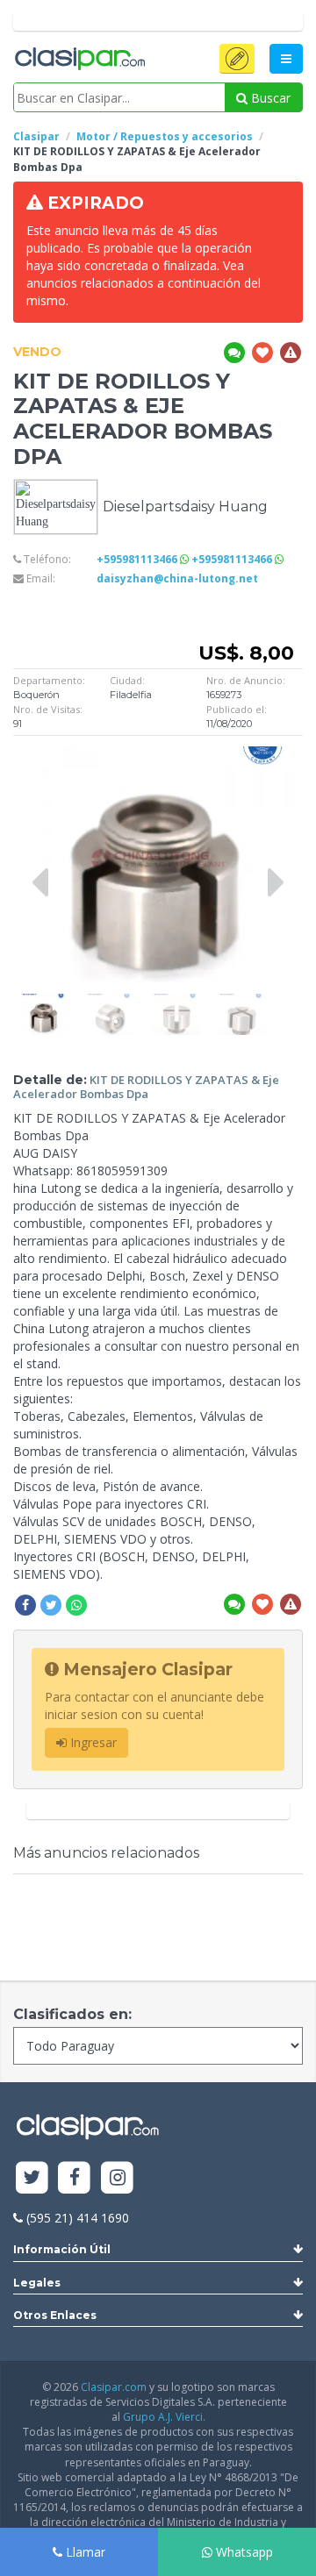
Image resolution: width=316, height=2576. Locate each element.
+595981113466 (138, 559)
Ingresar (92, 1742)
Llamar (84, 2552)
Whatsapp (243, 2552)
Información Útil (62, 2249)
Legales (37, 2283)
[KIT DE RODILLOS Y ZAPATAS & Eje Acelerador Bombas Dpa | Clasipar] (44, 1002)
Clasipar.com (114, 2387)
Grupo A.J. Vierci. (164, 2417)
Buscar (269, 98)
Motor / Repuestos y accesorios (165, 136)
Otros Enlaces (55, 2315)
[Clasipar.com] (79, 60)
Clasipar (36, 136)
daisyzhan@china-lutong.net (177, 578)
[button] (237, 59)
